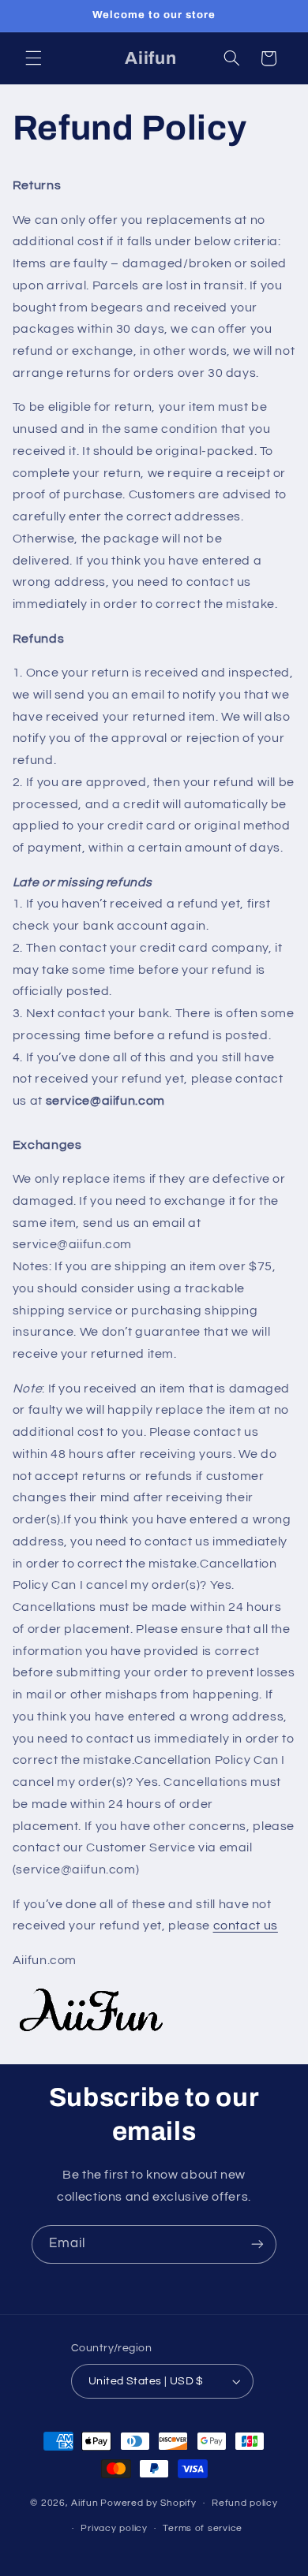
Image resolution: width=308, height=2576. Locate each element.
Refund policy (245, 2503)
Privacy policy (114, 2528)
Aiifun (85, 2503)
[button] (33, 58)
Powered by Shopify (148, 2503)
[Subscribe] (257, 2244)
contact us (246, 1925)
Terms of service (203, 2528)
